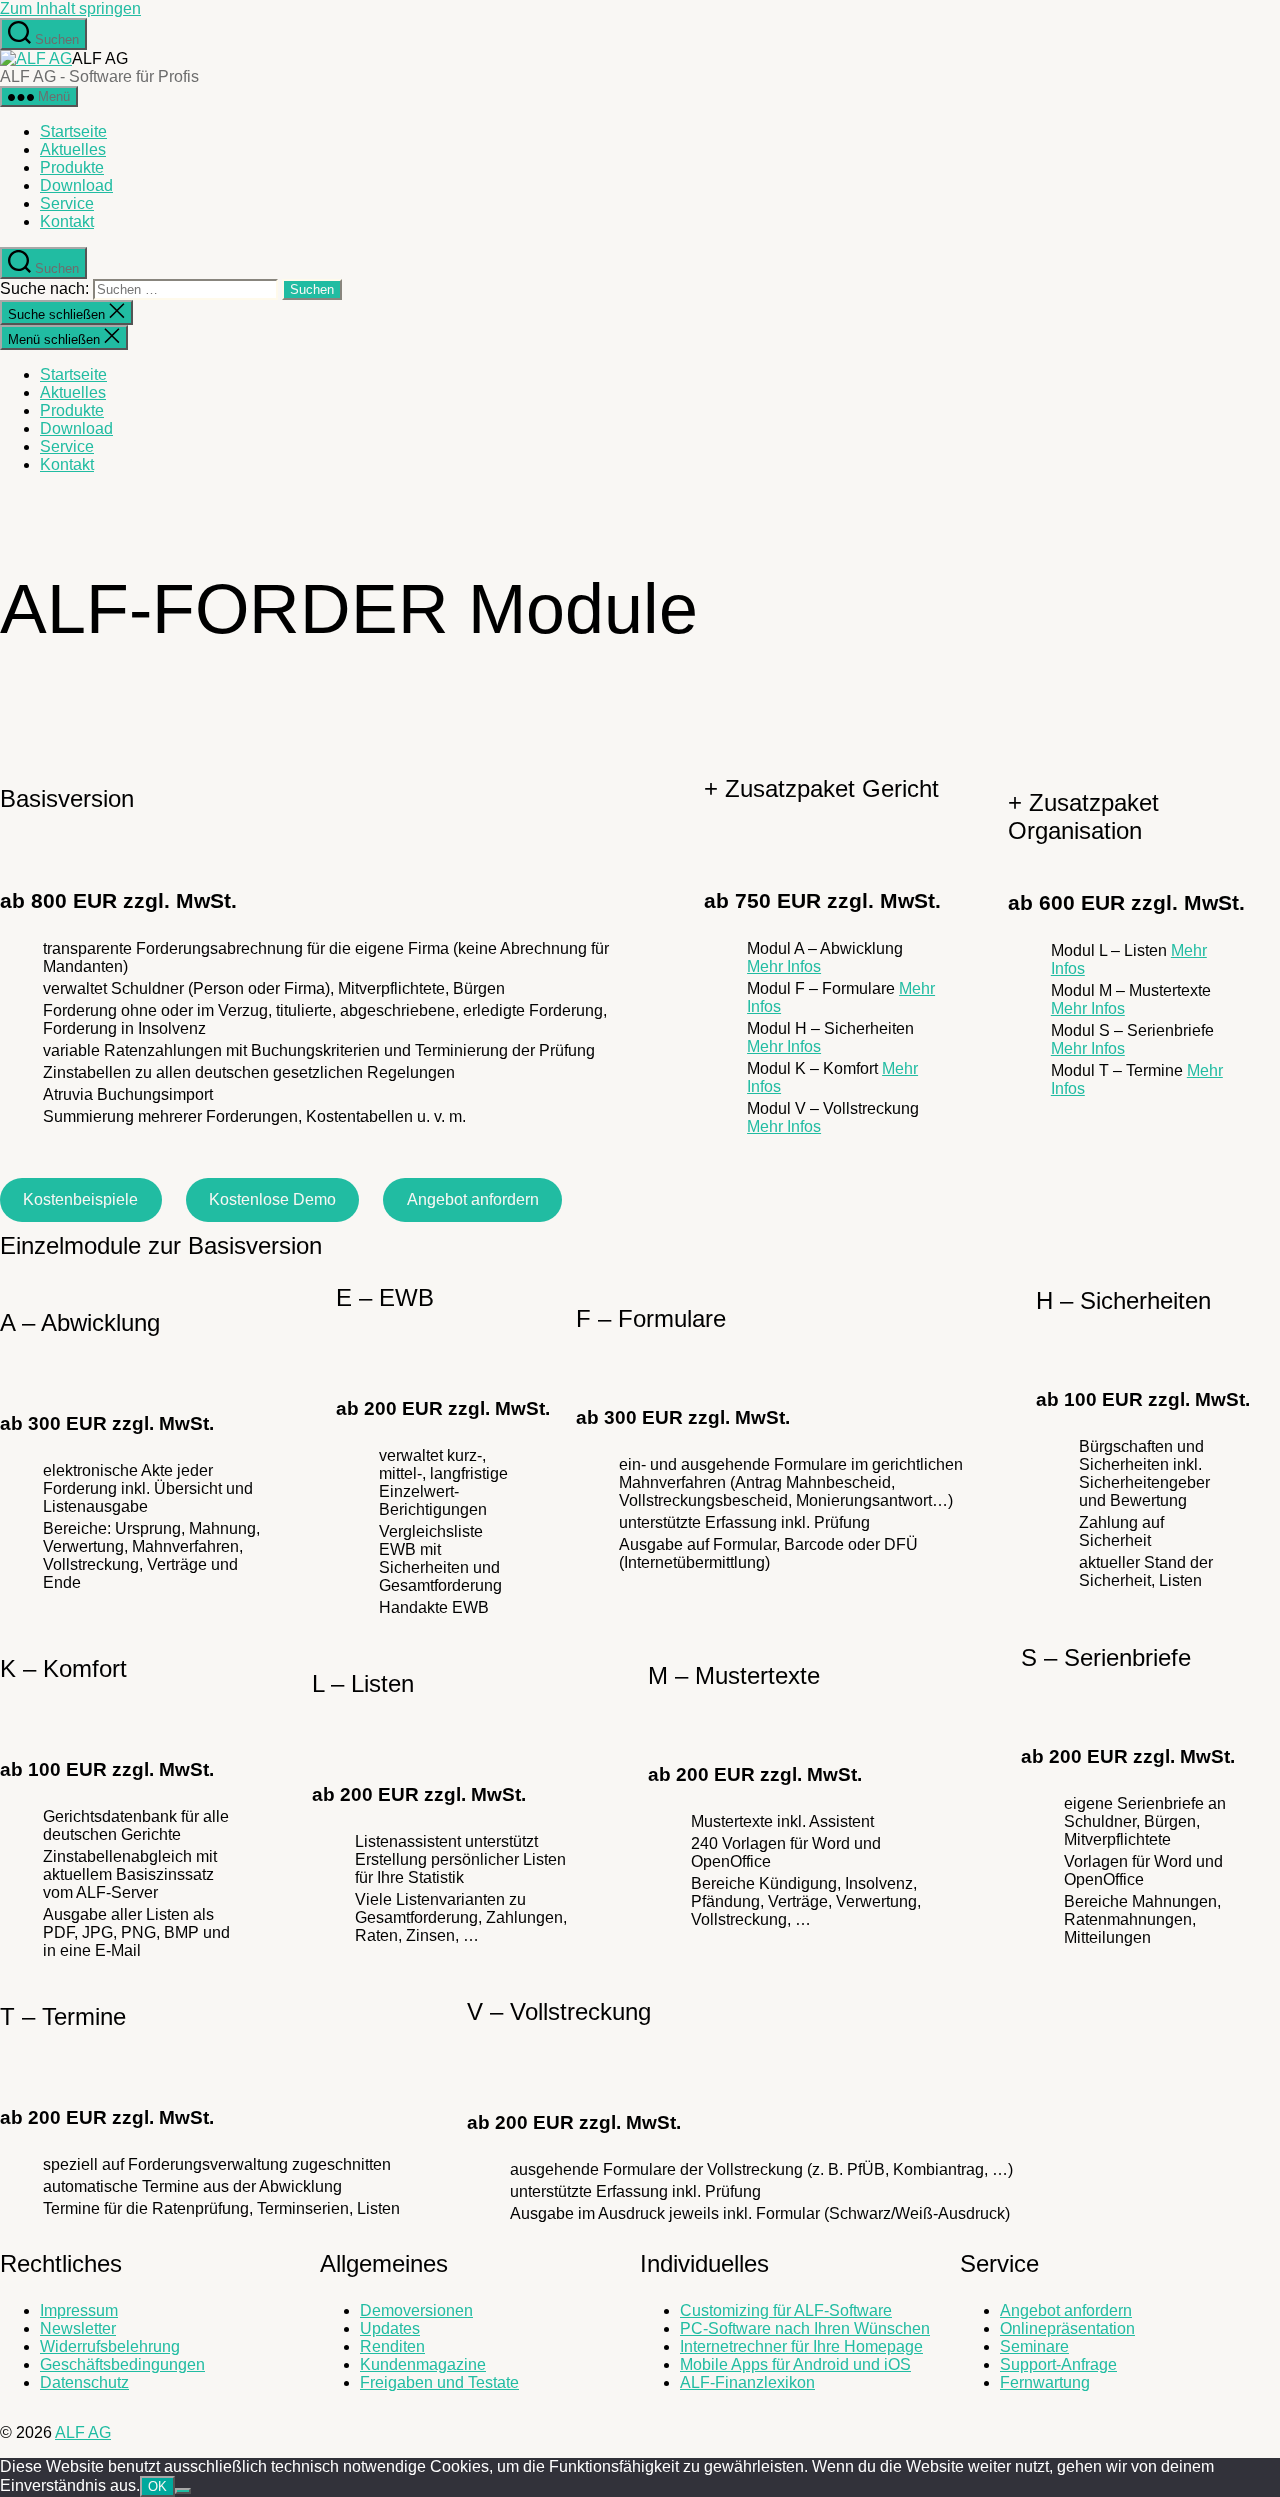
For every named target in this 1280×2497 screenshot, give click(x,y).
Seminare (1034, 2346)
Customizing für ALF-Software (786, 2310)
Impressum (79, 2310)
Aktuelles (73, 149)
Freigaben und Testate (439, 2382)
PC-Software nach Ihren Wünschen (805, 2328)
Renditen (392, 2346)
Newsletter (78, 2328)
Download (76, 185)
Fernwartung (1045, 2382)
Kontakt (67, 221)
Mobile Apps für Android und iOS (795, 2364)
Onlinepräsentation (1067, 2328)
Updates (390, 2328)
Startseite (73, 131)
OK (157, 2486)
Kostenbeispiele (80, 1199)
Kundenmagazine (423, 2364)
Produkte (72, 167)
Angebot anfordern (473, 1199)
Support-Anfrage (1058, 2364)
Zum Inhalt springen (70, 8)
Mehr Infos (784, 966)
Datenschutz (84, 2382)
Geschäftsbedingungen (122, 2364)
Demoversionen (416, 2310)
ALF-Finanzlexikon (747, 2382)
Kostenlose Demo (272, 1199)
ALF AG (83, 2432)
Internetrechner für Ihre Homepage (801, 2346)
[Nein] (183, 2491)
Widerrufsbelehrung (110, 2346)
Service (67, 203)
